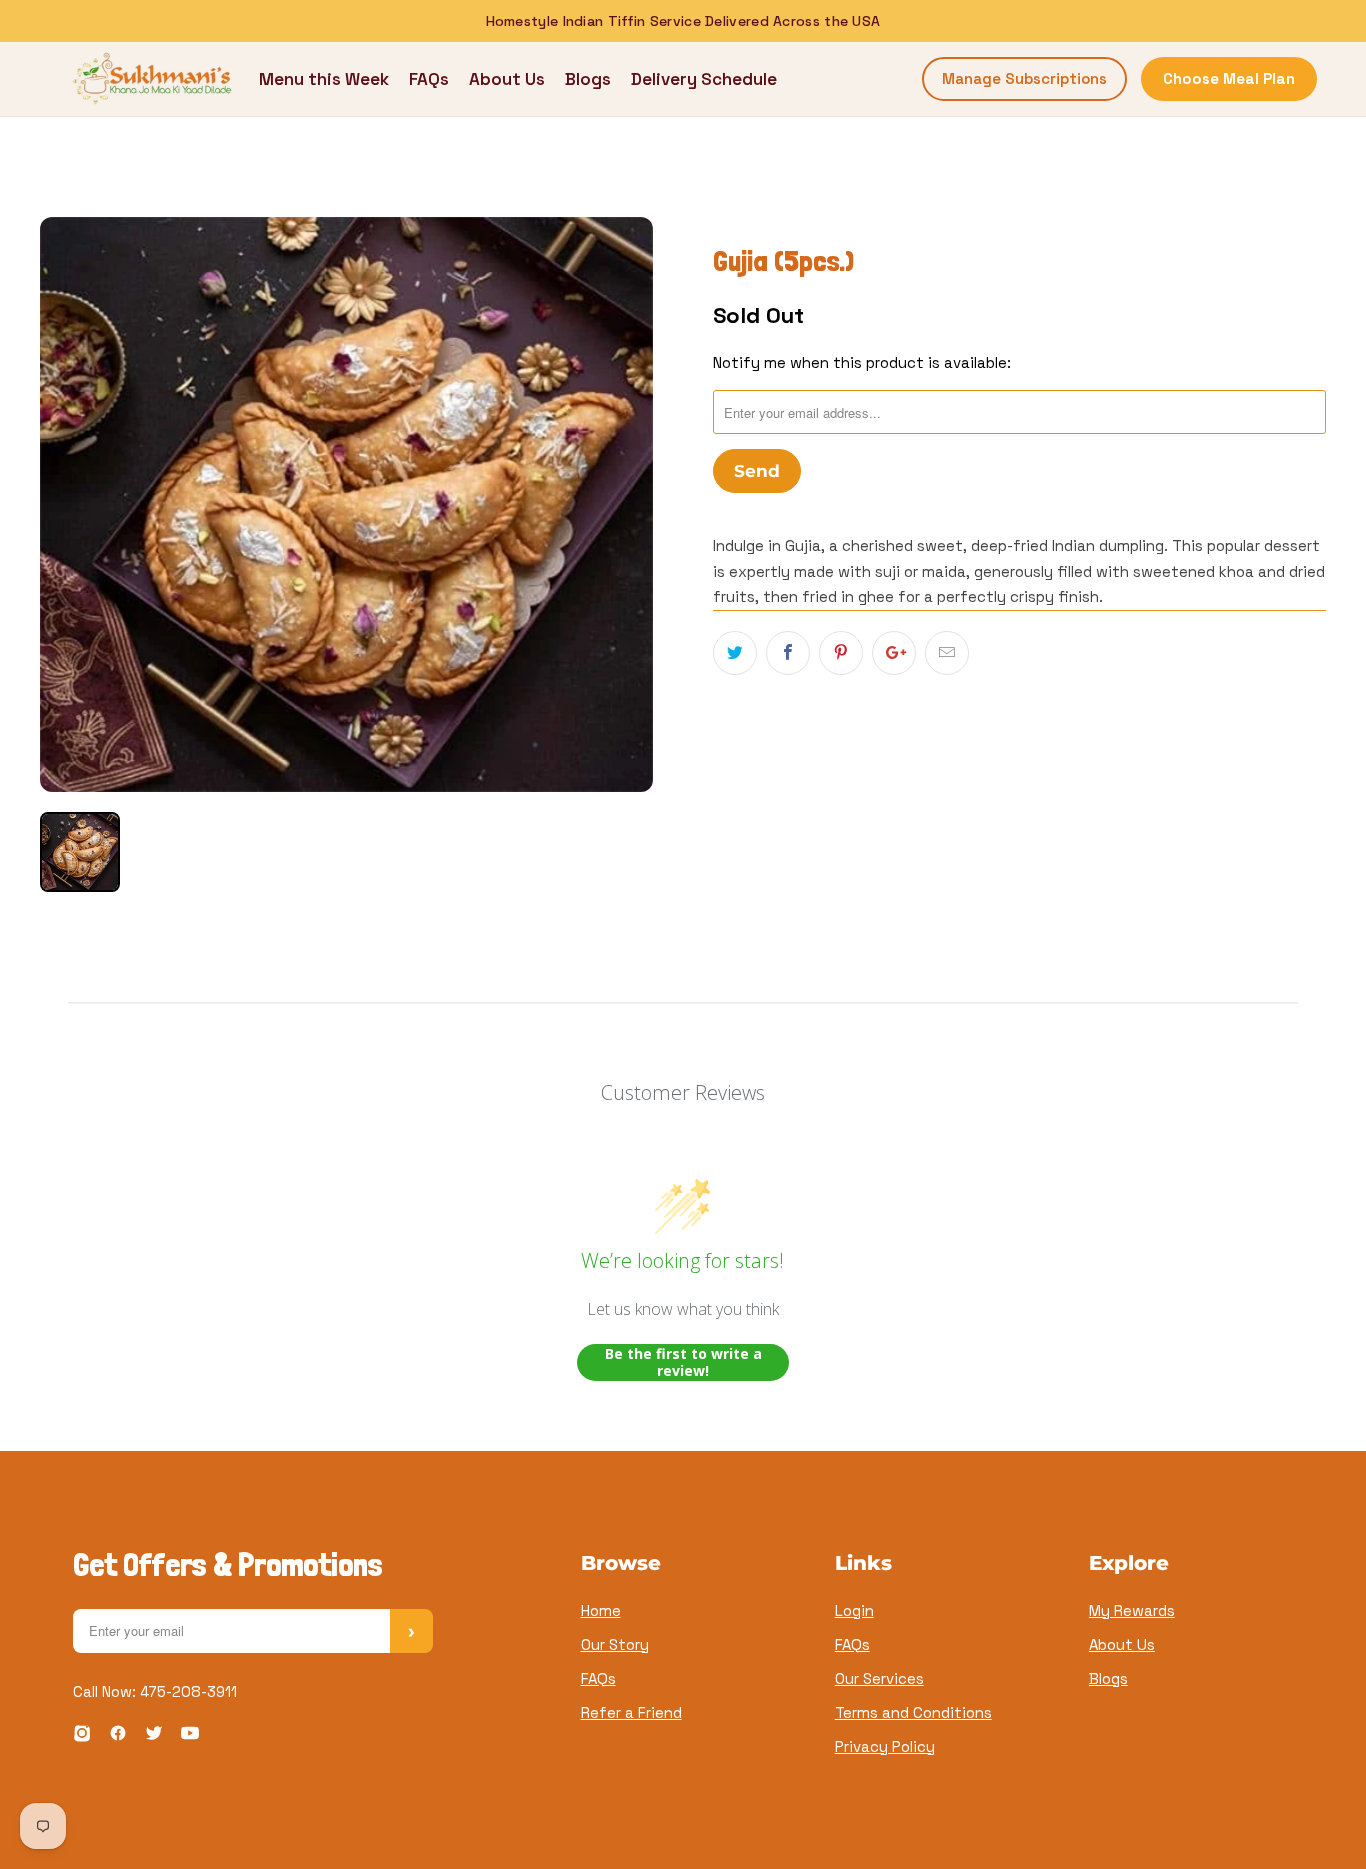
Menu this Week (324, 79)
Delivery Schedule (704, 79)
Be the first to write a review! (683, 1362)
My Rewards (1132, 1610)
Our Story (615, 1644)
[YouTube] (190, 1736)
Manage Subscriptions (1024, 78)
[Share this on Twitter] (735, 653)
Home (601, 1610)
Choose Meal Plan (1229, 78)
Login (854, 1610)
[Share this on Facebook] (788, 653)
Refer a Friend (631, 1712)
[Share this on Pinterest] (841, 653)
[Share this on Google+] (894, 653)
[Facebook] (118, 1736)
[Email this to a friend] (947, 653)
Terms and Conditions (913, 1712)
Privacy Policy (885, 1746)
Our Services (879, 1678)
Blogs (588, 79)
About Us (507, 79)
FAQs (429, 79)
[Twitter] (154, 1736)
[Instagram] (82, 1736)
